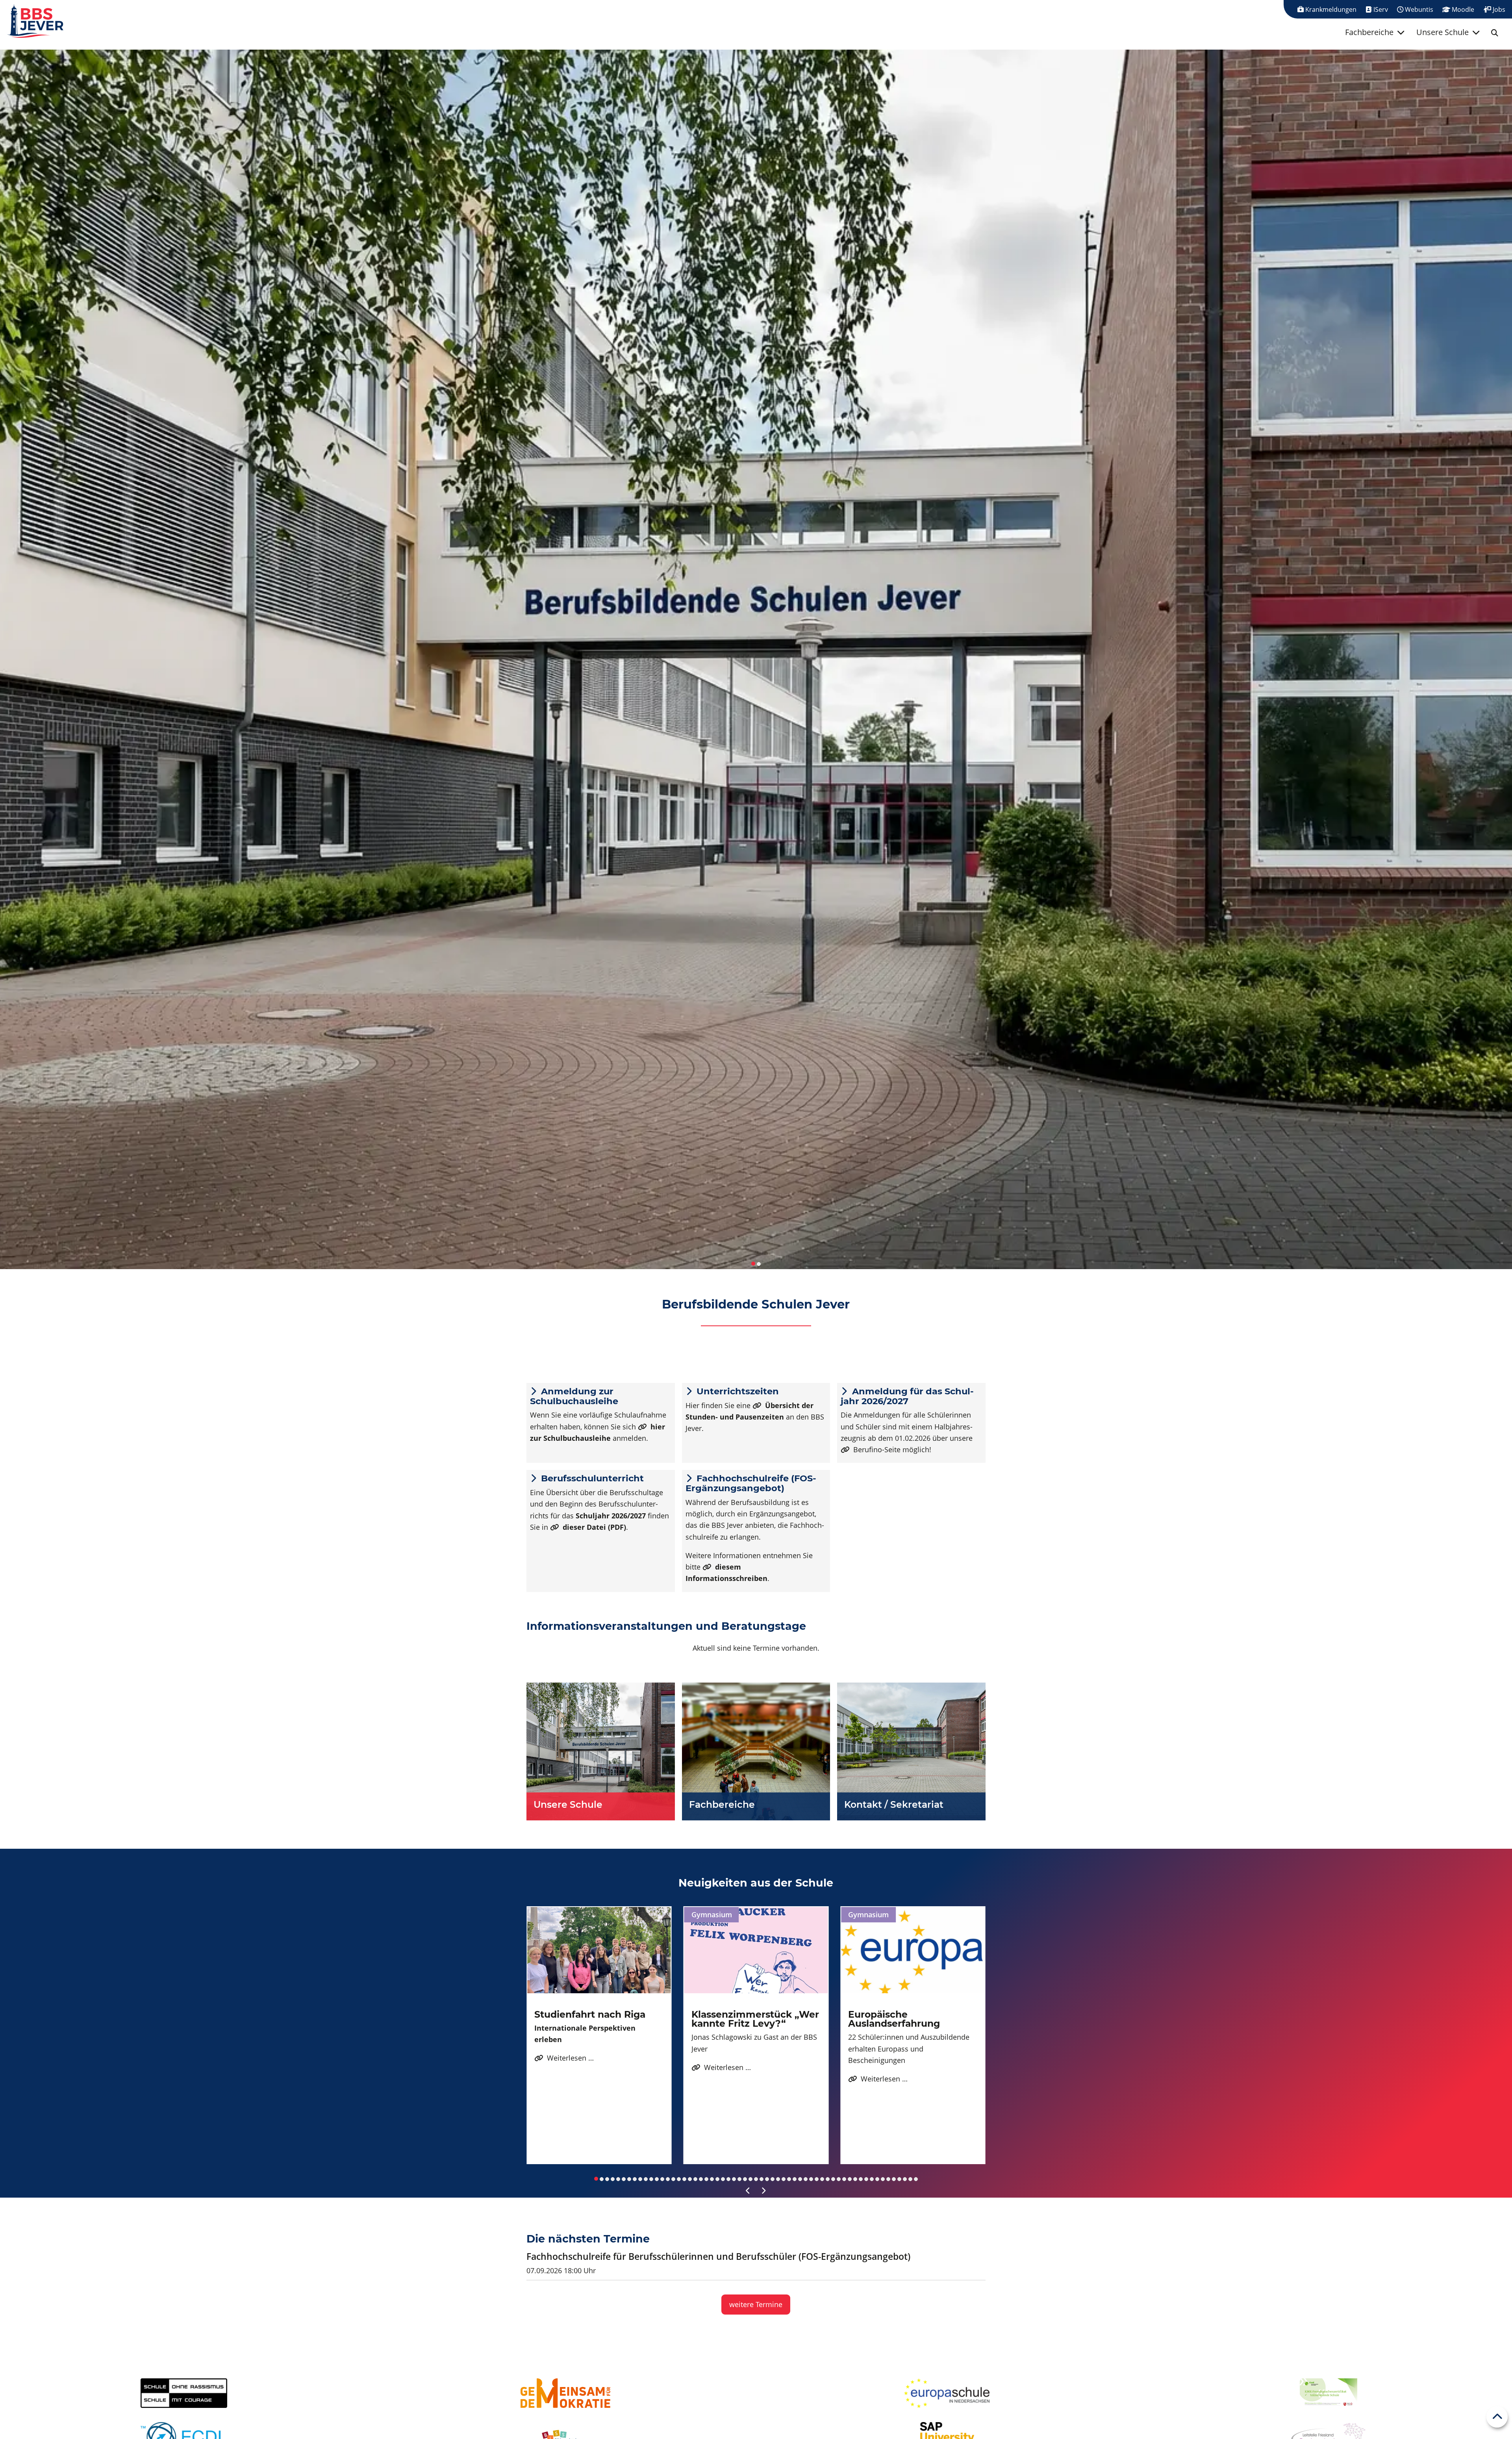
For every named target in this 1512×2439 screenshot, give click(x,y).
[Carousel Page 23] (717, 2179)
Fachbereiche (1369, 32)
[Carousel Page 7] (629, 2179)
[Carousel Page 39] (806, 2179)
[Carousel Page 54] (888, 2179)
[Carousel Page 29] (750, 2179)
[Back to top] (1497, 2417)
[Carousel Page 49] (861, 2179)
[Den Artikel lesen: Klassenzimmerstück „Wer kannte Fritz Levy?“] (756, 1950)
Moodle (1462, 9)
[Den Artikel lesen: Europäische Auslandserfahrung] (913, 1950)
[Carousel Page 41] (817, 2179)
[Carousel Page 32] (767, 2179)
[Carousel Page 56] (899, 2179)
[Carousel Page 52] (877, 2179)
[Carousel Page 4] (613, 2179)
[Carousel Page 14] (668, 2179)
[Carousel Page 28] (745, 2179)
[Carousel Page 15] (673, 2179)
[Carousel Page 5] (618, 2179)
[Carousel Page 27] (739, 2179)
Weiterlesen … (564, 2058)
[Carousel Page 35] (784, 2179)
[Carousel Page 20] (701, 2179)
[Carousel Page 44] (833, 2179)
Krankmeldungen (1330, 9)
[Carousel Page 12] (657, 2179)
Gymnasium (712, 1915)
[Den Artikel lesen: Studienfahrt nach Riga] (599, 1950)
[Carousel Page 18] (690, 2179)
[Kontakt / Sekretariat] (911, 1751)
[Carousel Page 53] (883, 2179)
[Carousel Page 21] (706, 2179)
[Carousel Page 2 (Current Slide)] (759, 1264)
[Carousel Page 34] (778, 2179)
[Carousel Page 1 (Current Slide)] (596, 2179)
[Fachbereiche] (756, 1751)
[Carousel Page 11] (651, 2179)
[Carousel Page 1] (753, 1264)
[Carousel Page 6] (624, 2179)
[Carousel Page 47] (850, 2179)
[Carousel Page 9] (640, 2179)
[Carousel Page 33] (773, 2179)
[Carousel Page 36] (789, 2179)
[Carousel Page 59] (916, 2179)
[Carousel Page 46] (844, 2179)
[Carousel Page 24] (723, 2179)
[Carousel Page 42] (822, 2179)
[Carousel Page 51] (872, 2179)
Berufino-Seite (877, 1449)
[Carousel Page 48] (855, 2179)
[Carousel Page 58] (910, 2179)
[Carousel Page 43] (828, 2179)
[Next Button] (764, 2191)
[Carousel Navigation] (756, 2191)
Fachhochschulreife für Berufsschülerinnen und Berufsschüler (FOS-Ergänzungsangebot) (718, 2256)
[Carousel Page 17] (684, 2179)
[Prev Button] (748, 2191)
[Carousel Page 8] (635, 2179)
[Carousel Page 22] (712, 2179)
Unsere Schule (1443, 32)
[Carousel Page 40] (811, 2179)
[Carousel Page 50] (866, 2179)
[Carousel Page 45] (839, 2179)
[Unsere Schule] (601, 1751)
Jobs (1498, 9)
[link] (1495, 33)
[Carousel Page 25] (728, 2179)
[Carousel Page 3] (607, 2179)
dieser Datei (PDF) (594, 1527)
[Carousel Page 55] (894, 2179)
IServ (1380, 9)
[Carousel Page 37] (795, 2179)
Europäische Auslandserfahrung (894, 2019)
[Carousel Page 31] (762, 2179)
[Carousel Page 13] (662, 2179)
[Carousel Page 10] (646, 2179)
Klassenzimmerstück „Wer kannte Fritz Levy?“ (755, 2019)
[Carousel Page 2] (602, 2179)
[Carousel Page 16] (679, 2179)
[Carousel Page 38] (800, 2179)
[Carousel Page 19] (695, 2179)
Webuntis (1418, 9)
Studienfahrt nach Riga (590, 2014)
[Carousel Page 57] (905, 2179)
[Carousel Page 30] (756, 2179)
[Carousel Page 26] (734, 2179)
